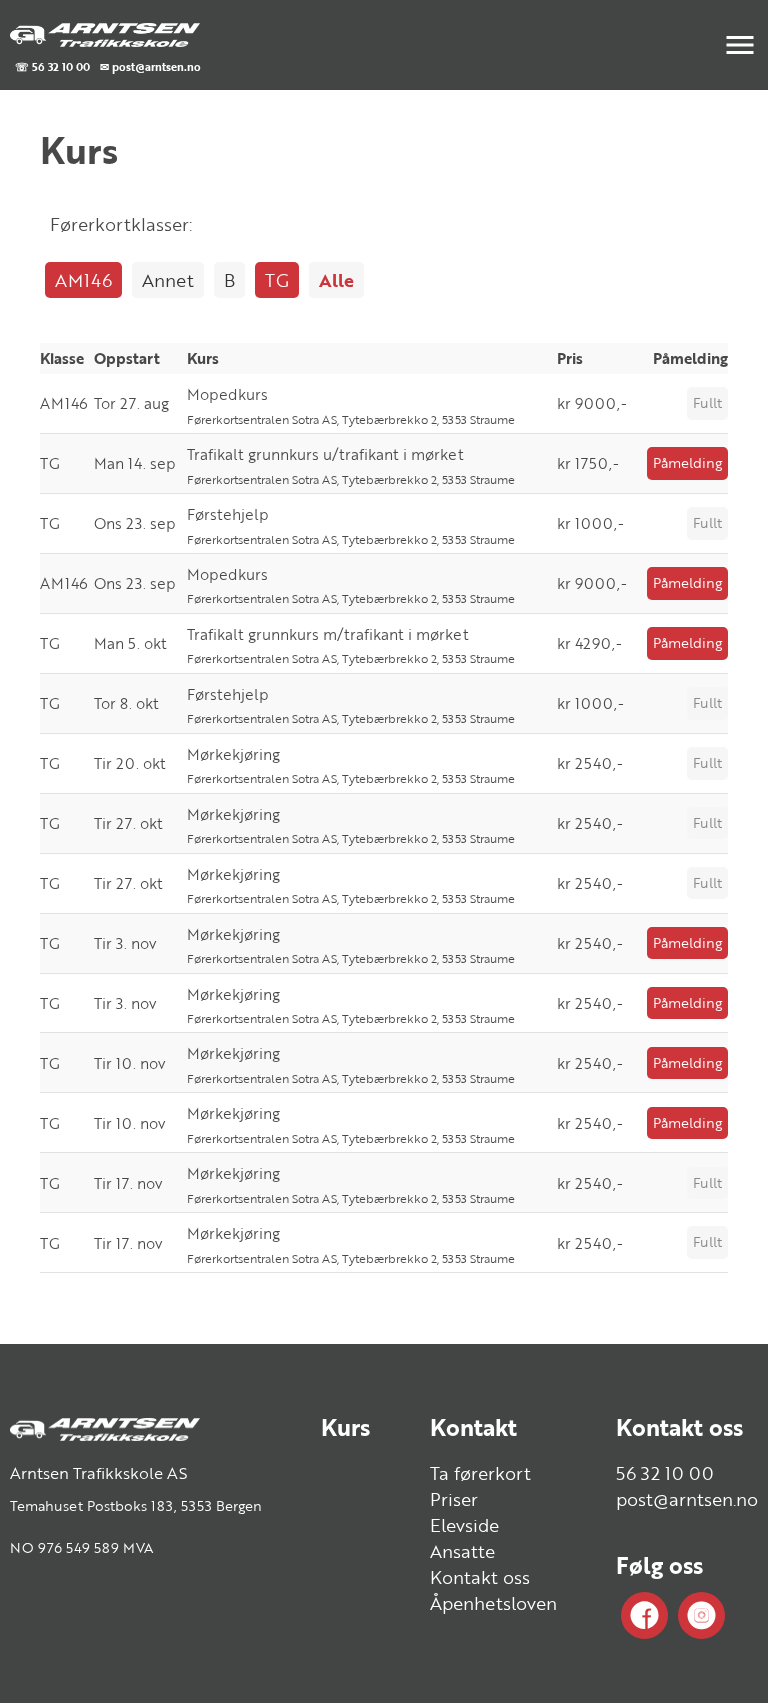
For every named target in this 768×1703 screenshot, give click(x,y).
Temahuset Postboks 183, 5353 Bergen (136, 1505)
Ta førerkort (480, 1473)
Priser (454, 1499)
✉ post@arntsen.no (150, 66)
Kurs (345, 1427)
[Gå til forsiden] (105, 33)
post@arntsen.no (687, 1499)
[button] (740, 45)
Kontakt (473, 1427)
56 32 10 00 (665, 1473)
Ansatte (462, 1551)
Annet (168, 280)
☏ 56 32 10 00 (52, 66)
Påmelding (687, 462)
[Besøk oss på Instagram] (701, 1615)
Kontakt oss (480, 1577)
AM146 (83, 280)
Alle (336, 280)
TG (277, 280)
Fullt (707, 402)
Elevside (464, 1525)
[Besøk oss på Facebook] (644, 1615)
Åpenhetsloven (493, 1603)
